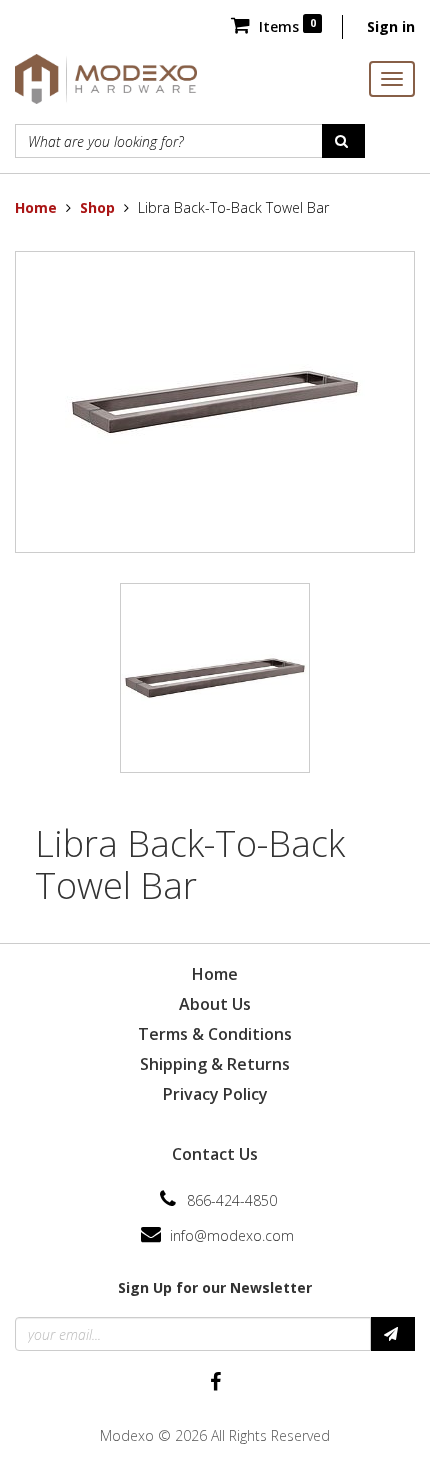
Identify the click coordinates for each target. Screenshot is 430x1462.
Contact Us (215, 1154)
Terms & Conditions (215, 1034)
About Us (215, 1004)
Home (36, 207)
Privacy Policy (215, 1094)
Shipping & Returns (215, 1064)
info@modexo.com (232, 1235)
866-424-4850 (232, 1200)
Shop (97, 207)
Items (285, 26)
